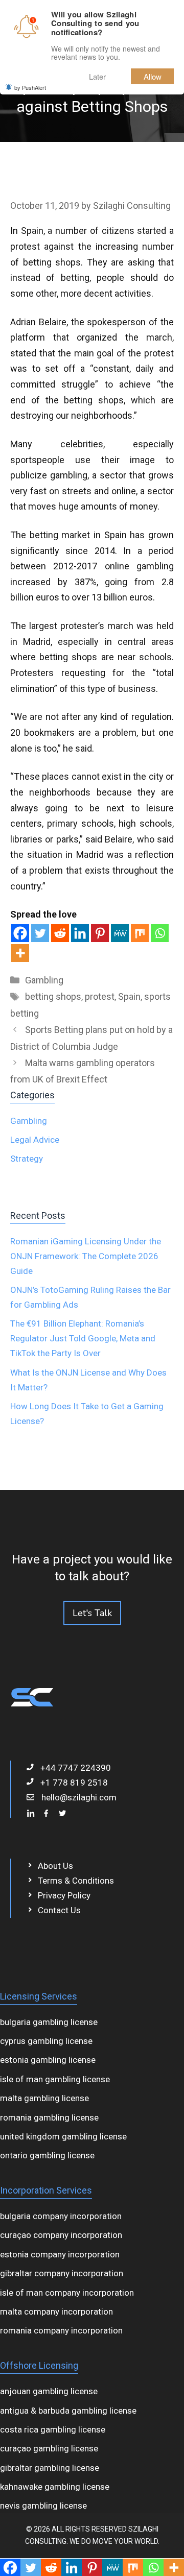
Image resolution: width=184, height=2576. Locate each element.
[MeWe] (120, 933)
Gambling (44, 980)
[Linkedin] (80, 933)
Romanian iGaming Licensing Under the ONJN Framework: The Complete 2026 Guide (86, 1256)
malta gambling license (44, 2098)
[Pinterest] (100, 933)
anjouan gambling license (49, 2391)
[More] (20, 953)
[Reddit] (60, 933)
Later (97, 76)
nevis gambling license (43, 2506)
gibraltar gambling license (50, 2468)
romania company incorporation (61, 2330)
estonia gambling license (48, 2060)
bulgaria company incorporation (61, 2216)
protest (100, 996)
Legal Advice (35, 1140)
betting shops (53, 996)
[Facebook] (20, 933)
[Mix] (140, 933)
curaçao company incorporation (61, 2235)
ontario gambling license (47, 2155)
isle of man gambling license (55, 2079)
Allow (153, 76)
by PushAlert (30, 87)
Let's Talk (92, 1613)
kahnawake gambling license (55, 2487)
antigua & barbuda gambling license (68, 2411)
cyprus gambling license (46, 2041)
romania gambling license (49, 2117)
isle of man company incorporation (67, 2293)
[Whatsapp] (160, 933)
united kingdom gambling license (63, 2136)
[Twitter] (40, 933)
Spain (129, 996)
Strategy (27, 1159)
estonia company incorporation (60, 2254)
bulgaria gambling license (49, 2022)
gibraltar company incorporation (62, 2273)
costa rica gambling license (53, 2429)
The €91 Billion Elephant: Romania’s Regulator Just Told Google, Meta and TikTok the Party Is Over (83, 1338)
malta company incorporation (56, 2312)
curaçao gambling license (49, 2448)
